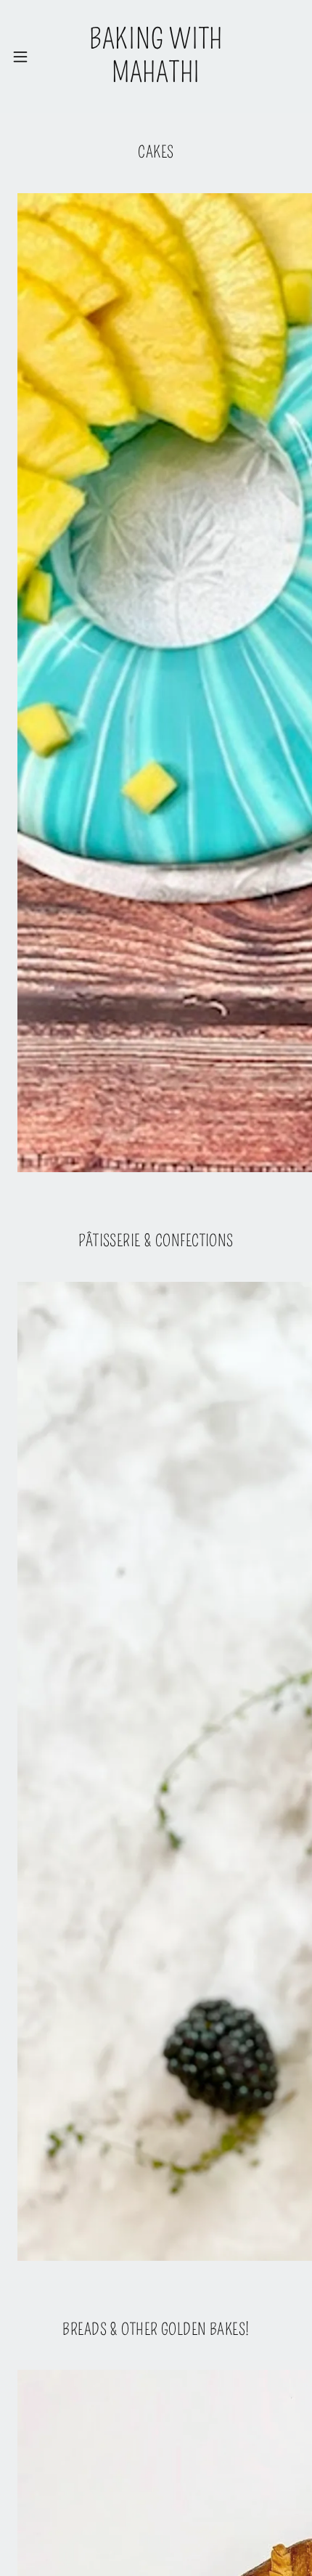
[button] (25, 57)
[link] (156, 56)
